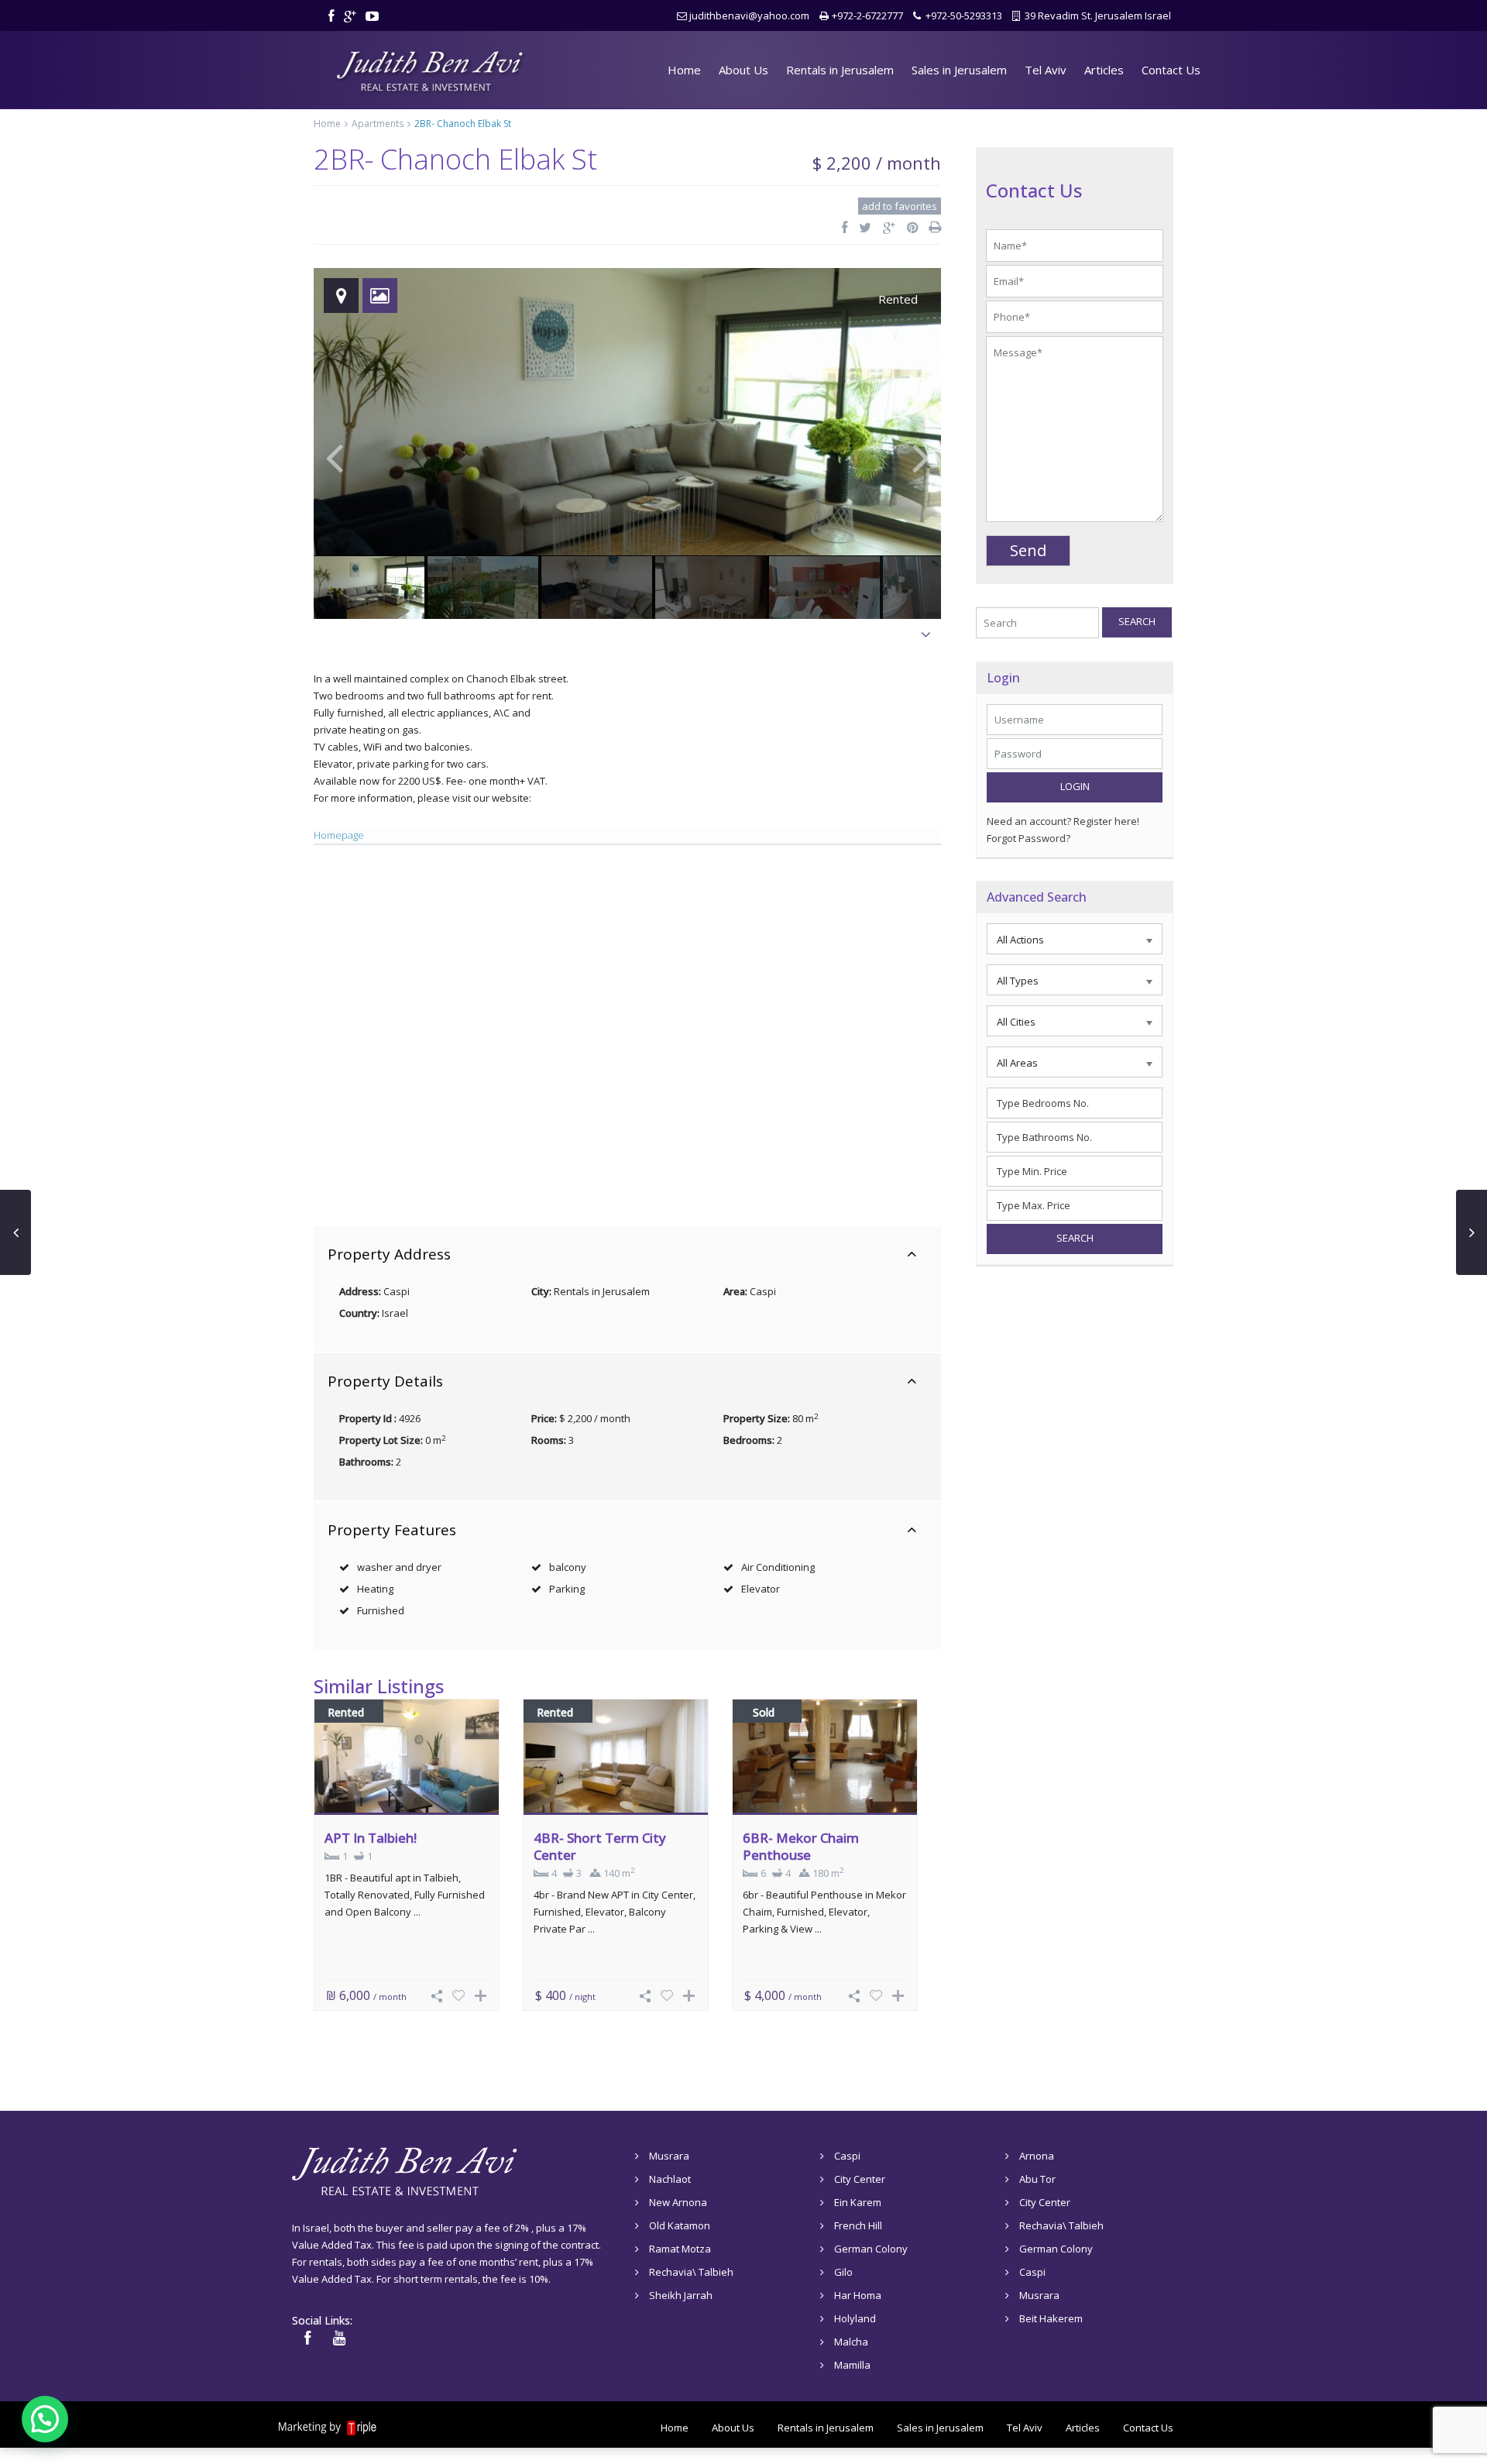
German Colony (871, 2249)
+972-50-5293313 (964, 15)
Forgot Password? (1029, 838)
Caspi (763, 1291)
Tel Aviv (1046, 70)
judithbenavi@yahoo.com (749, 15)
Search (1137, 621)
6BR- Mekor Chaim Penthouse (801, 1846)
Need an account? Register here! (1063, 821)
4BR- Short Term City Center (600, 1846)
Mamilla (852, 2365)
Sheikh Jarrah (681, 2295)
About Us (743, 70)
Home (684, 70)
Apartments (378, 124)
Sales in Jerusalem (959, 70)
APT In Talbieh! (371, 1838)
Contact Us (1171, 70)
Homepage (339, 835)
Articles (1104, 70)
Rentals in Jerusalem (840, 70)
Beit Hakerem (1051, 2318)
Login (1075, 786)
